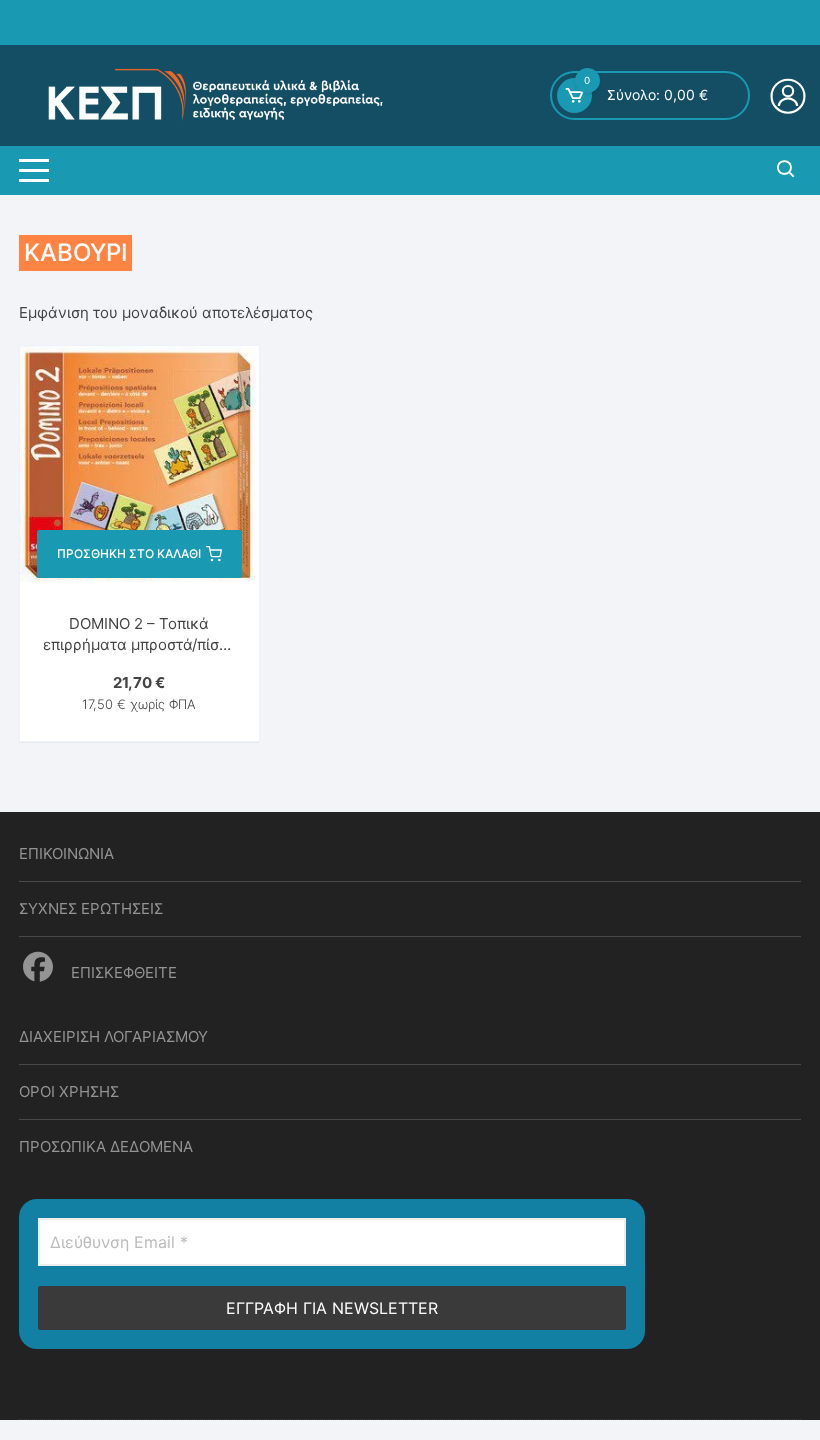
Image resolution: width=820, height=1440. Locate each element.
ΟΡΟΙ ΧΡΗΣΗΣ (69, 1091)
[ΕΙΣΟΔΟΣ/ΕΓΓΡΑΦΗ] (790, 96)
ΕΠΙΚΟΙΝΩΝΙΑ (66, 853)
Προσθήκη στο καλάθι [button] (129, 553)
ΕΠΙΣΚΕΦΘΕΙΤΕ (122, 972)
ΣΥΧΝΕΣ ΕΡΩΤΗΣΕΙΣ (91, 908)
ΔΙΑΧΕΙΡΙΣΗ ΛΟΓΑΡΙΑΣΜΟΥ (113, 1036)
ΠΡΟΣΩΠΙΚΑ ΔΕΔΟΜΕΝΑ (106, 1146)
